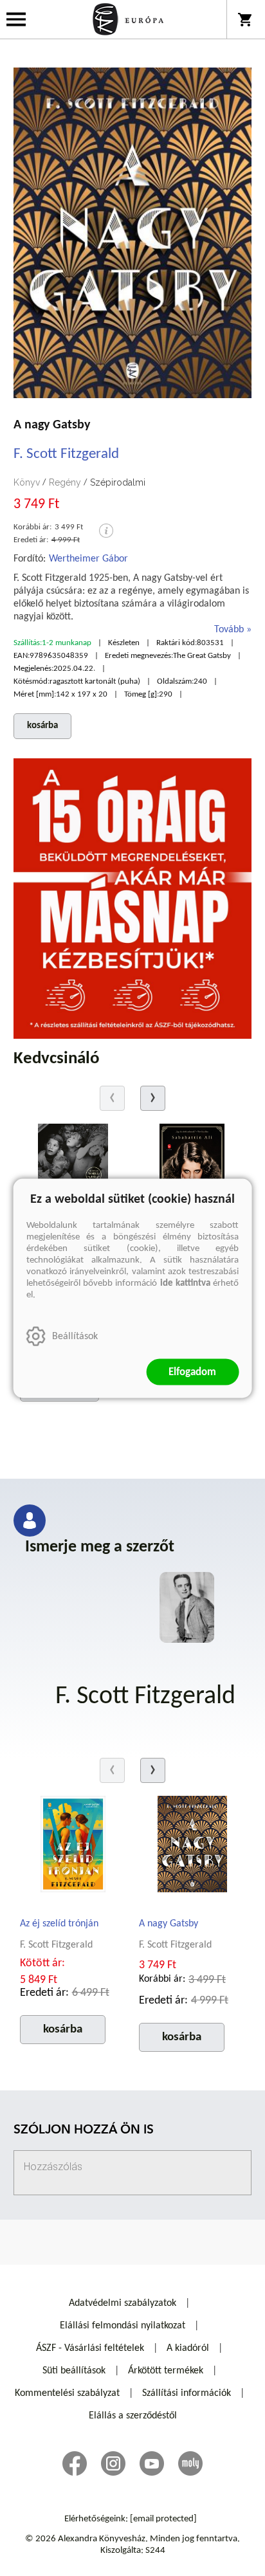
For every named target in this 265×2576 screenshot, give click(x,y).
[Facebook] (75, 2463)
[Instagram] (113, 2463)
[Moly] (190, 2463)
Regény (65, 482)
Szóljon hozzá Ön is (84, 2131)
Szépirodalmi (118, 482)
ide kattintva (185, 1283)
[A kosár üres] (246, 19)
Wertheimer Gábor (88, 559)
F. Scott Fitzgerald (66, 454)
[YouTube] (152, 2463)
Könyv (27, 482)
